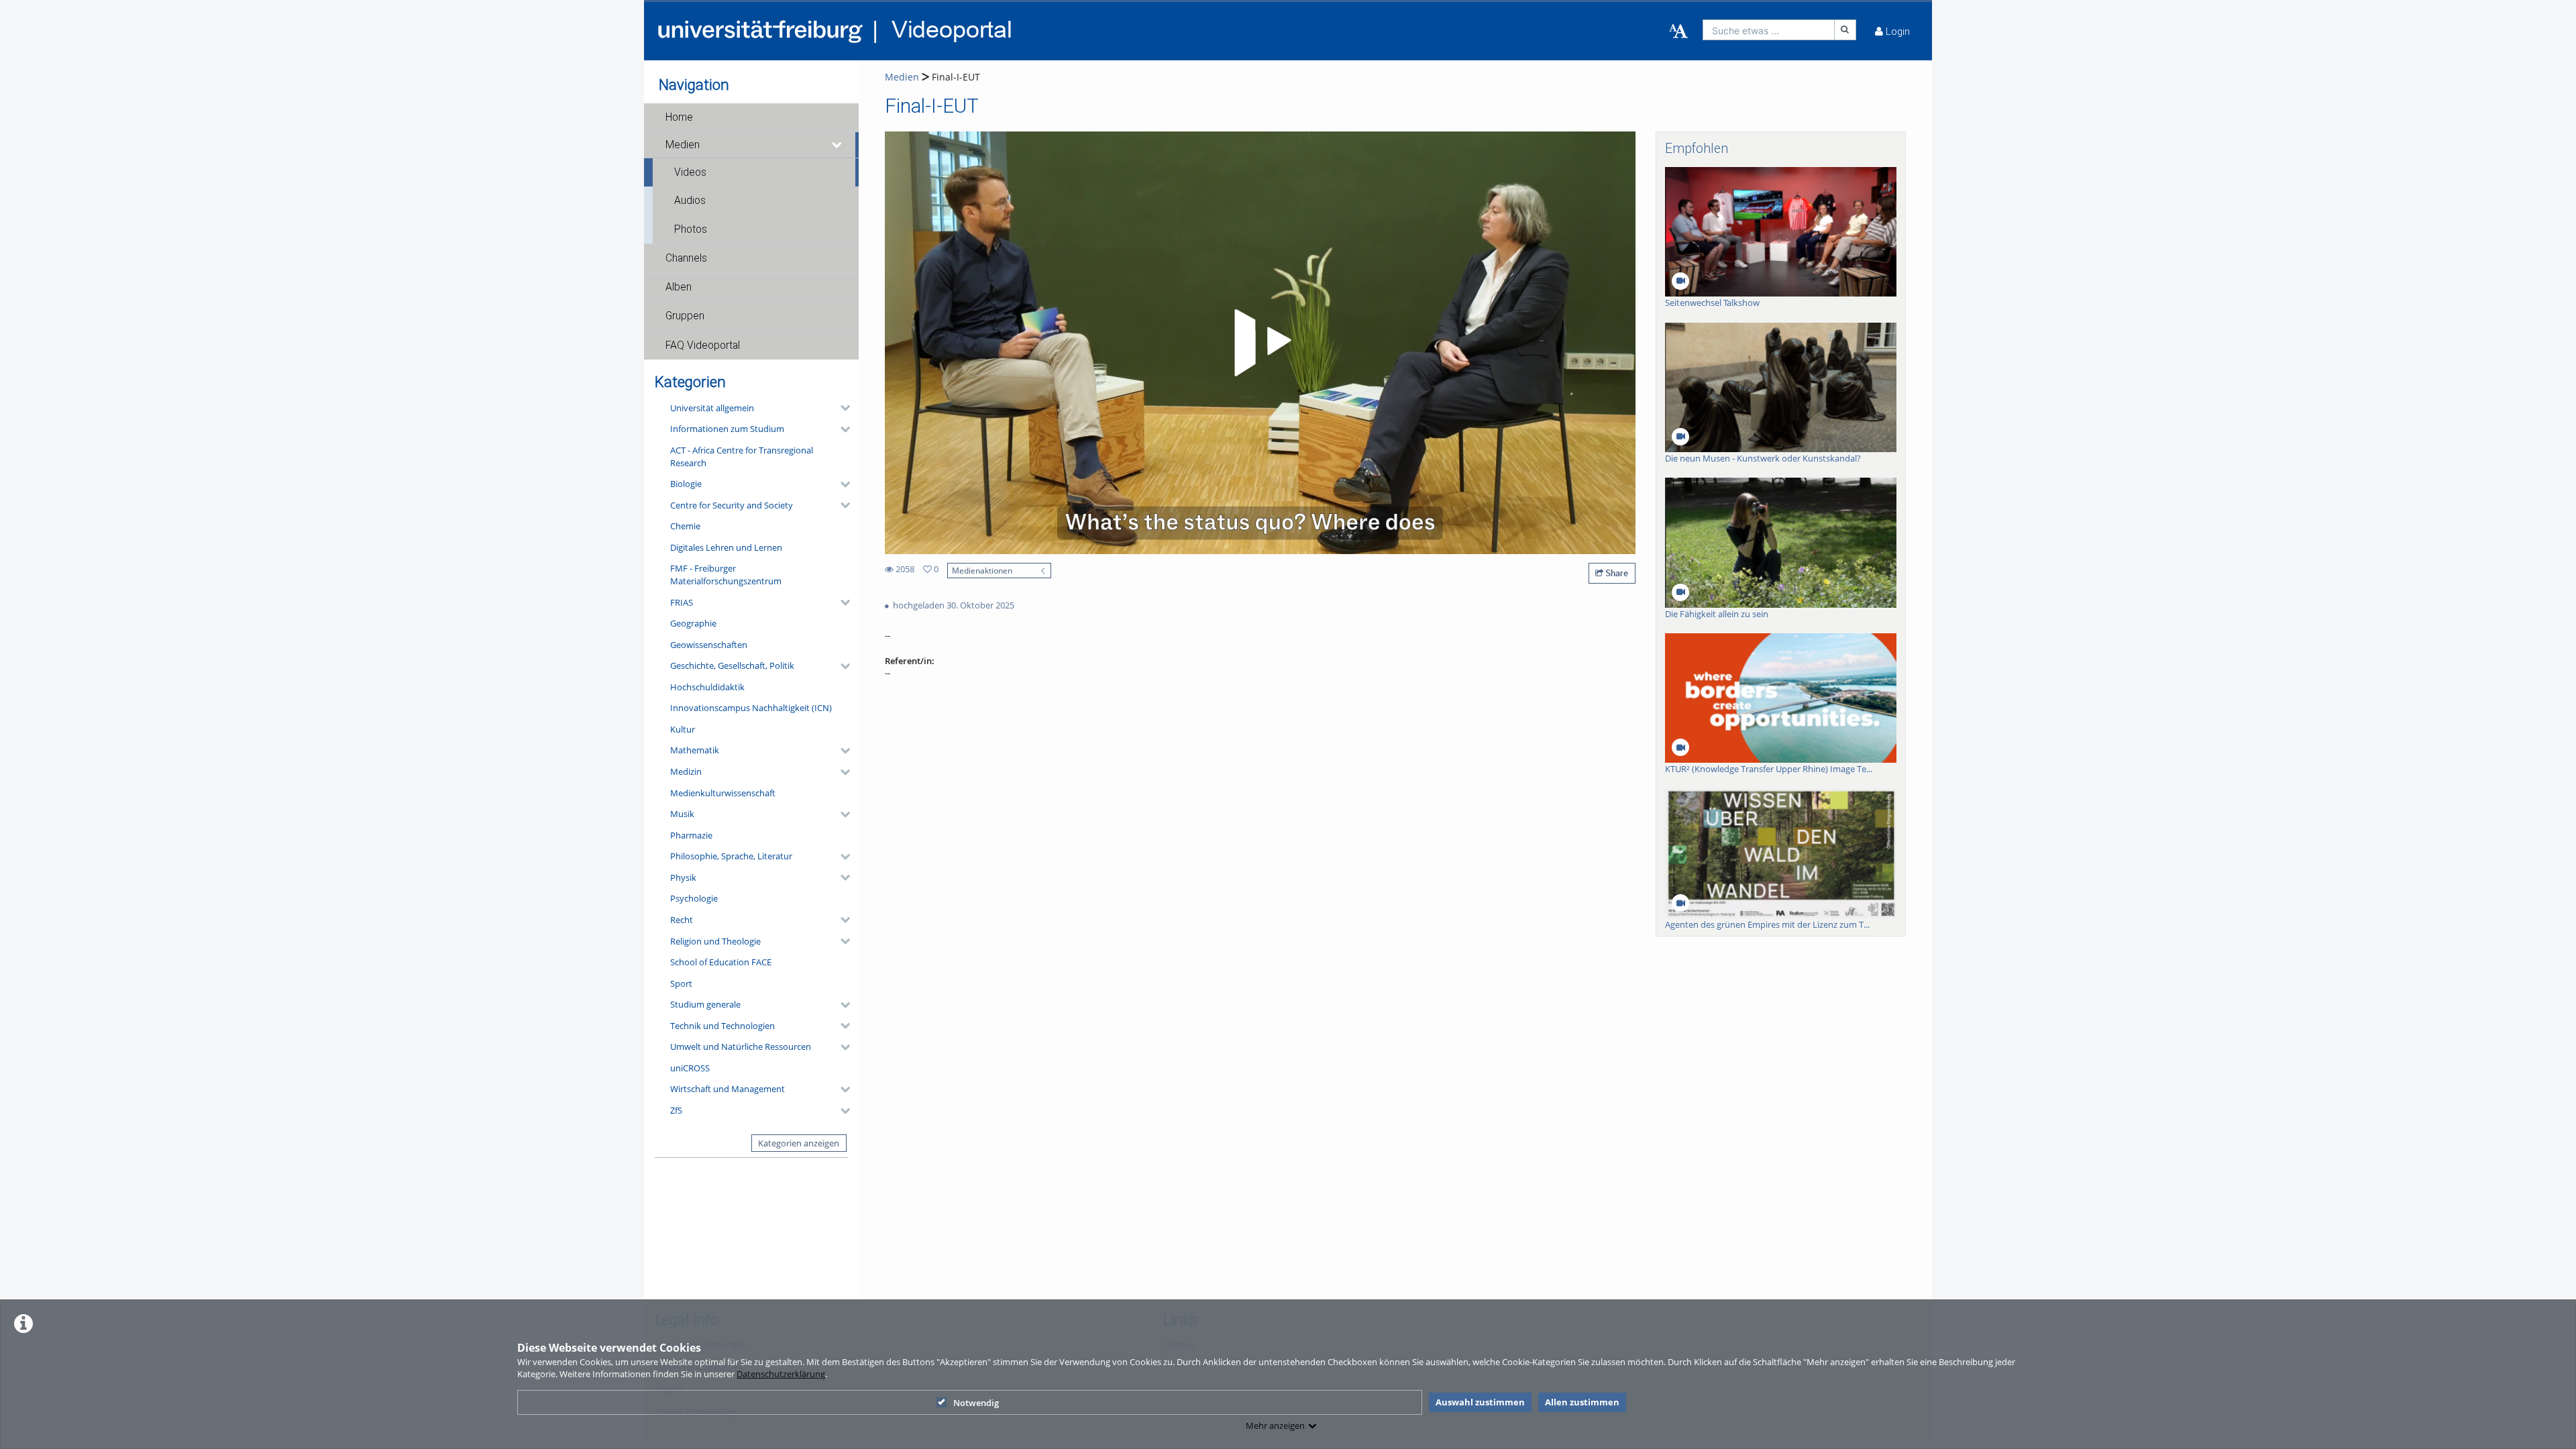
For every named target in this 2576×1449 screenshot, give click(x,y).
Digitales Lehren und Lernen (726, 547)
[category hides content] (841, 408)
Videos (690, 172)
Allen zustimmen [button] (1582, 1402)
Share (1616, 573)
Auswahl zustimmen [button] (1480, 1402)
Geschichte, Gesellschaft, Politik (732, 665)
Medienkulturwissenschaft (723, 793)
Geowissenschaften (709, 645)
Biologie (686, 484)
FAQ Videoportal (703, 345)
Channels (686, 258)
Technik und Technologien (722, 1026)
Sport (681, 983)
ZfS (676, 1110)
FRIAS (682, 602)
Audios (690, 201)
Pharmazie (691, 835)
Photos (691, 229)
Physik (683, 877)
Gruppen (685, 316)
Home (679, 117)
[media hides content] (837, 145)
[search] (1769, 30)
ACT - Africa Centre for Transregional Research (742, 457)
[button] (751, 117)
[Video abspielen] (1260, 343)
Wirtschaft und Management (728, 1089)
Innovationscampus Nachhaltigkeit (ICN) (751, 708)
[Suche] (1845, 30)
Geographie (693, 623)
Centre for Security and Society (732, 505)
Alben (679, 287)
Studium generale (705, 1004)
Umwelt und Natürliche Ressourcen (741, 1046)
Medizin (686, 771)
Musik (682, 814)
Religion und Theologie (715, 941)
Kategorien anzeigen (799, 1143)
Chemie (685, 526)
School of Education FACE (721, 962)
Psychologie (694, 898)
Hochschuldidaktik (707, 687)
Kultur (683, 729)
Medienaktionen (982, 570)
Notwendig (976, 1403)
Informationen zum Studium (727, 429)
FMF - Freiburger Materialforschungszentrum (726, 575)
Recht (682, 920)
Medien (683, 145)
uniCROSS (690, 1068)
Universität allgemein (712, 408)
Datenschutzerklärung (781, 1374)
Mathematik (695, 750)
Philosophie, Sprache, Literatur (731, 856)
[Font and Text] (1678, 32)
